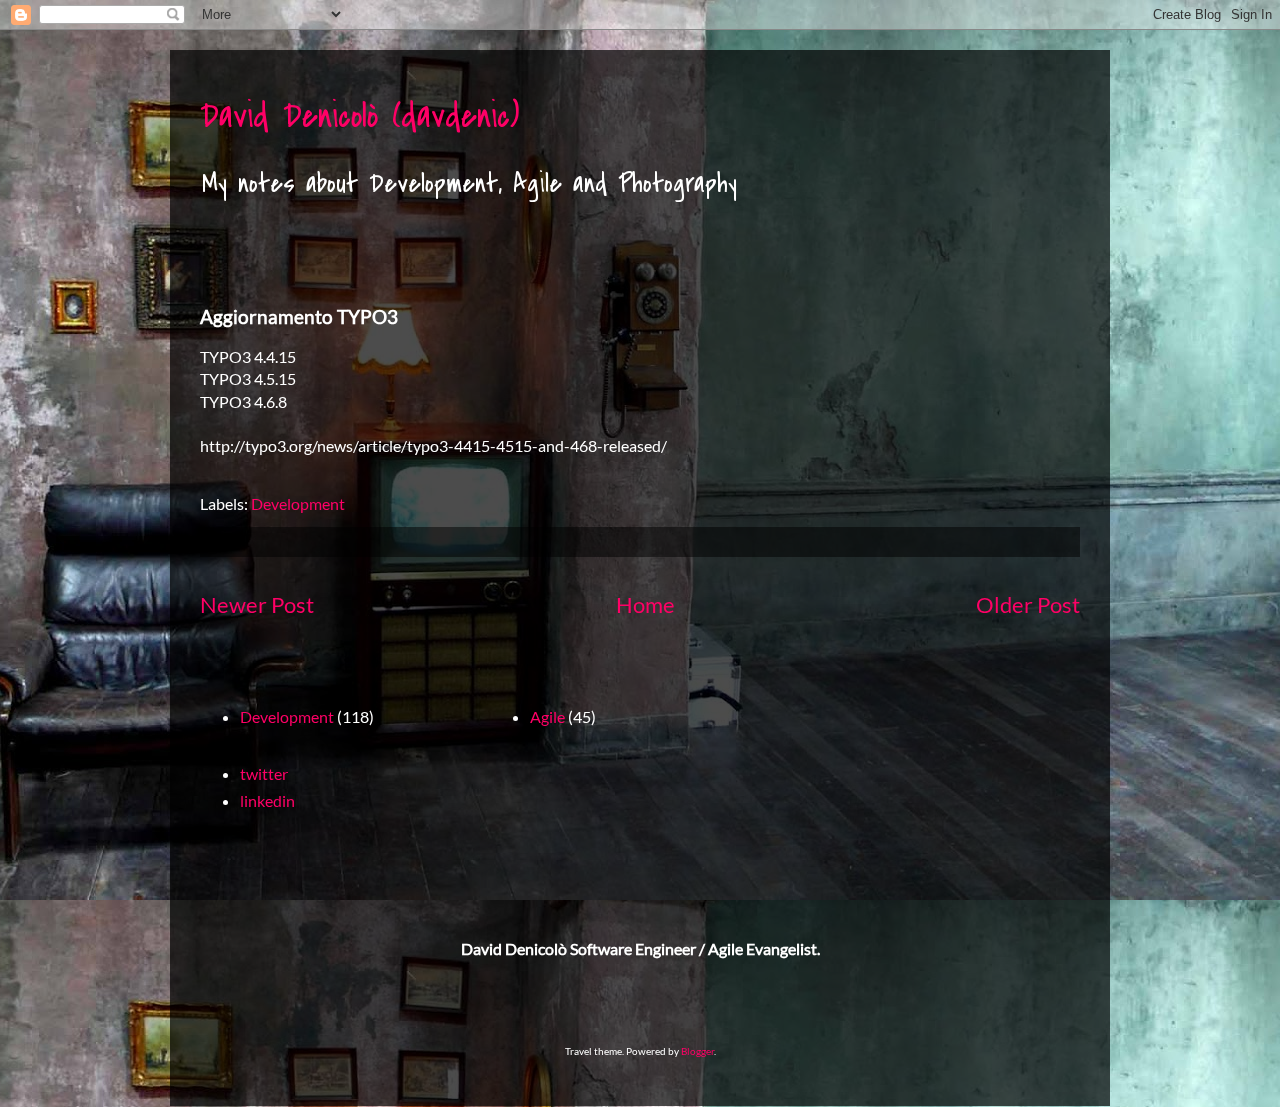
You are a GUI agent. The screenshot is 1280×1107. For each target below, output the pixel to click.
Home (645, 604)
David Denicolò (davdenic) (359, 116)
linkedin (267, 800)
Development (298, 503)
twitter (264, 773)
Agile (547, 716)
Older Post (1028, 604)
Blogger (697, 1051)
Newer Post (257, 604)
